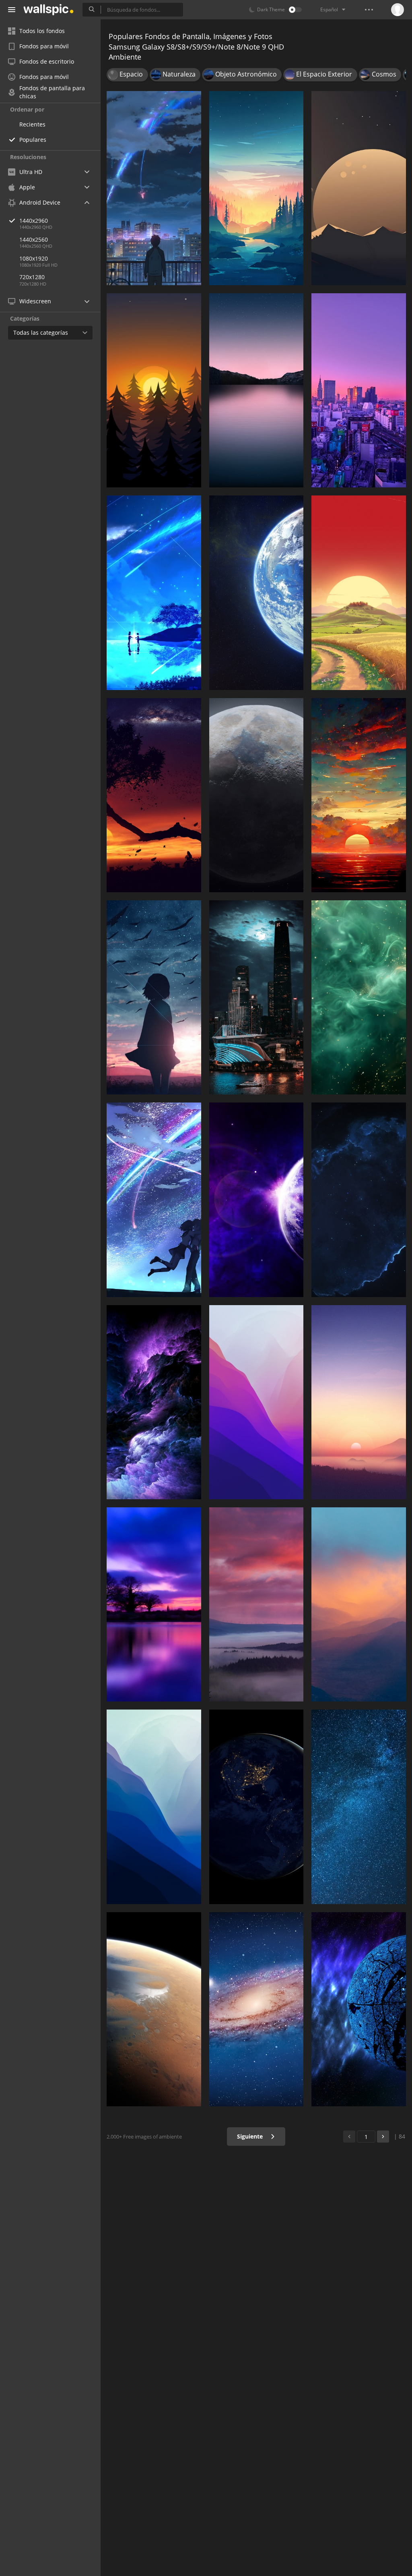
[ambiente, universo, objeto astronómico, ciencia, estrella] (359, 1200)
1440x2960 (34, 221)
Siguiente (251, 2136)
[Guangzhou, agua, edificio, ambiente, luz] (256, 997)
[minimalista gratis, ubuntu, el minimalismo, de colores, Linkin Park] (359, 1402)
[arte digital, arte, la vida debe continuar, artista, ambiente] (154, 795)
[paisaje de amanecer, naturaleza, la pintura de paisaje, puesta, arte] (359, 593)
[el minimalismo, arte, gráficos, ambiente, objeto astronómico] (359, 188)
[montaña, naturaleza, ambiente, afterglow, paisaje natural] (256, 1604)
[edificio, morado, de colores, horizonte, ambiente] (359, 390)
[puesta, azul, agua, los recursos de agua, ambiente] (154, 1604)
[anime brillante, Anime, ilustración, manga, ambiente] (154, 997)
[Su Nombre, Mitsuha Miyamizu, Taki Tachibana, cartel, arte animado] (154, 593)
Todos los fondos (42, 31)
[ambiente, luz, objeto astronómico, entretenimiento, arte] (154, 1200)
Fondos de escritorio (47, 61)
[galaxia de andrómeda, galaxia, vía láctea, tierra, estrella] (256, 2009)
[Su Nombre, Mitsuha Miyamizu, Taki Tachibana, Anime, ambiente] (154, 188)
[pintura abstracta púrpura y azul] (154, 1402)
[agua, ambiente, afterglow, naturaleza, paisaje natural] (359, 795)
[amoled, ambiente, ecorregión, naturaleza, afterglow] (154, 390)
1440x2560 (34, 239)
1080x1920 (34, 258)
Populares (33, 140)
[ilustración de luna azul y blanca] (154, 2009)
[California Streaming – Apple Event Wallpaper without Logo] (256, 390)
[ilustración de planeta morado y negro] (256, 1200)
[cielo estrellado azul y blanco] (359, 1807)
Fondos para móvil (44, 46)
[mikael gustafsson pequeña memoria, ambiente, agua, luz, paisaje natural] (256, 188)
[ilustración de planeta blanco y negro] (359, 2009)
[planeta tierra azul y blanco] (256, 1807)
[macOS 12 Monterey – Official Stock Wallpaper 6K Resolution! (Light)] (256, 1402)
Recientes (32, 124)
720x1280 (32, 277)
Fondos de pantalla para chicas (52, 92)
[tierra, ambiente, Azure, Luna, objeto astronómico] (256, 593)
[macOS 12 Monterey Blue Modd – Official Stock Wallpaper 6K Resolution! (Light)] (154, 1807)
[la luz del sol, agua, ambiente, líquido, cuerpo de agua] (359, 997)
